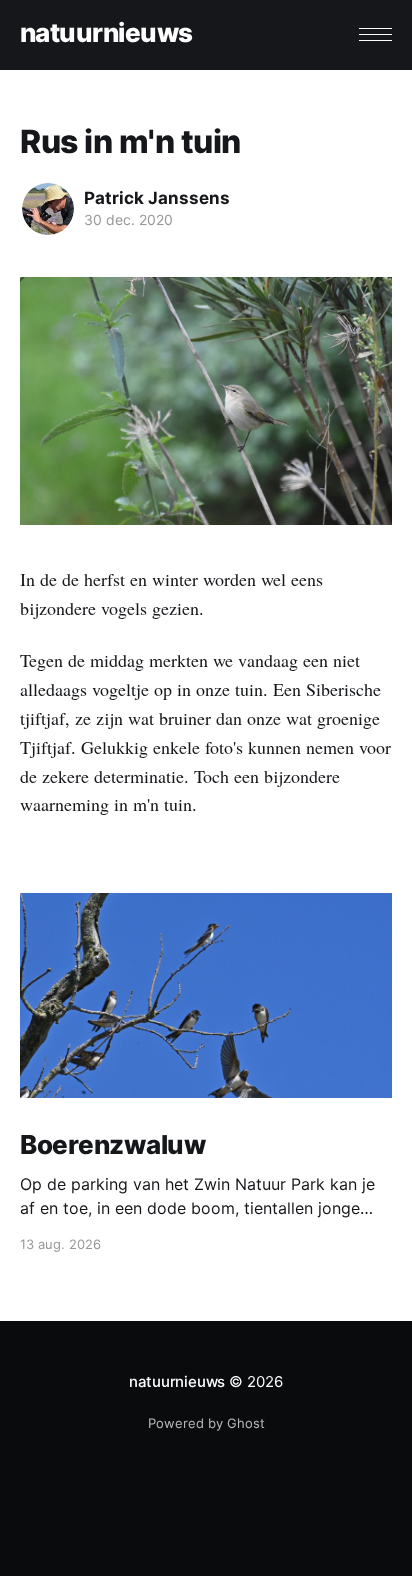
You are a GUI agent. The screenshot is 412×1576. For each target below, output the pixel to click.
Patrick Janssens (157, 198)
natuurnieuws (106, 33)
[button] (375, 34)
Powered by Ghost (206, 1423)
